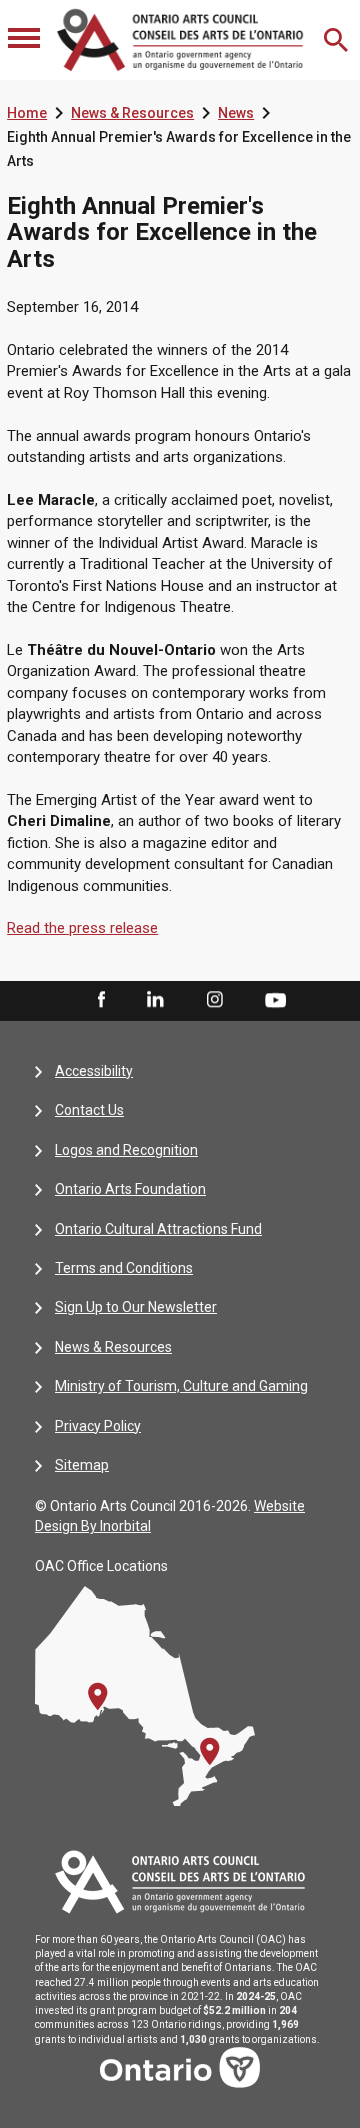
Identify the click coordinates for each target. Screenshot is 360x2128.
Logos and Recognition (126, 1150)
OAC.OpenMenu (26, 40)
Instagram (215, 1000)
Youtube (275, 999)
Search (338, 40)
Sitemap (82, 1465)
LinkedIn (155, 1000)
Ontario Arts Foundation (130, 1189)
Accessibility (94, 1071)
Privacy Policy (98, 1426)
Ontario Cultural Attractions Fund (158, 1229)
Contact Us (89, 1110)
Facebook (100, 1000)
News (236, 113)
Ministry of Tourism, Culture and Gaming (181, 1386)
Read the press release (82, 928)
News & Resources (132, 113)
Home (27, 113)
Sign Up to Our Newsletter (136, 1307)
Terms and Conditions (124, 1268)
